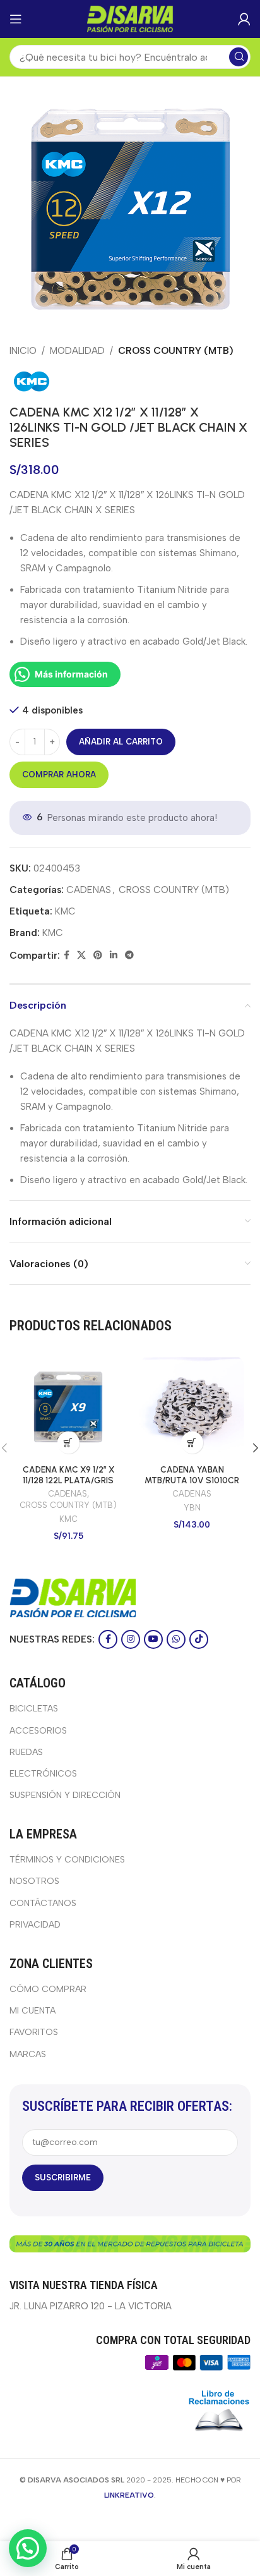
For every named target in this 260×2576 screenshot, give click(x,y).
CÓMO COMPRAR (48, 1989)
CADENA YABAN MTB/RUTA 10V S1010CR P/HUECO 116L (192, 1479)
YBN (192, 1508)
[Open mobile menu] (16, 19)
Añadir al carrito (121, 742)
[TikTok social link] (199, 1639)
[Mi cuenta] (244, 19)
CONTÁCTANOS (43, 1903)
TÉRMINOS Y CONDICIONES (67, 1860)
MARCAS (28, 2054)
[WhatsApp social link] (176, 1639)
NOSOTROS (34, 1881)
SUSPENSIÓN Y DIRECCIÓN (65, 1795)
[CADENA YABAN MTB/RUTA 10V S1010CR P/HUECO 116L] (192, 1407)
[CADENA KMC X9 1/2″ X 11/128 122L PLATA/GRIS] (68, 1407)
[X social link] (81, 956)
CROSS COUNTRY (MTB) (176, 351)
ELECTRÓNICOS (43, 1774)
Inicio (23, 351)
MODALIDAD (77, 351)
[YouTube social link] (153, 1639)
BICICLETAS (34, 1709)
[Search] (239, 57)
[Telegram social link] (129, 956)
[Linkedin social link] (114, 956)
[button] (68, 1443)
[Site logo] (130, 18)
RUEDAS (26, 1752)
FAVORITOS (34, 2032)
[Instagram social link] (131, 1639)
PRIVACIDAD (35, 1925)
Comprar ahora (59, 775)
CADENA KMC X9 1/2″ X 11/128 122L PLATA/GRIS (68, 1474)
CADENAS (89, 890)
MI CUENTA (32, 2011)
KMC (65, 911)
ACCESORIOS (38, 1731)
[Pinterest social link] (98, 956)
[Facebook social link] (67, 956)
